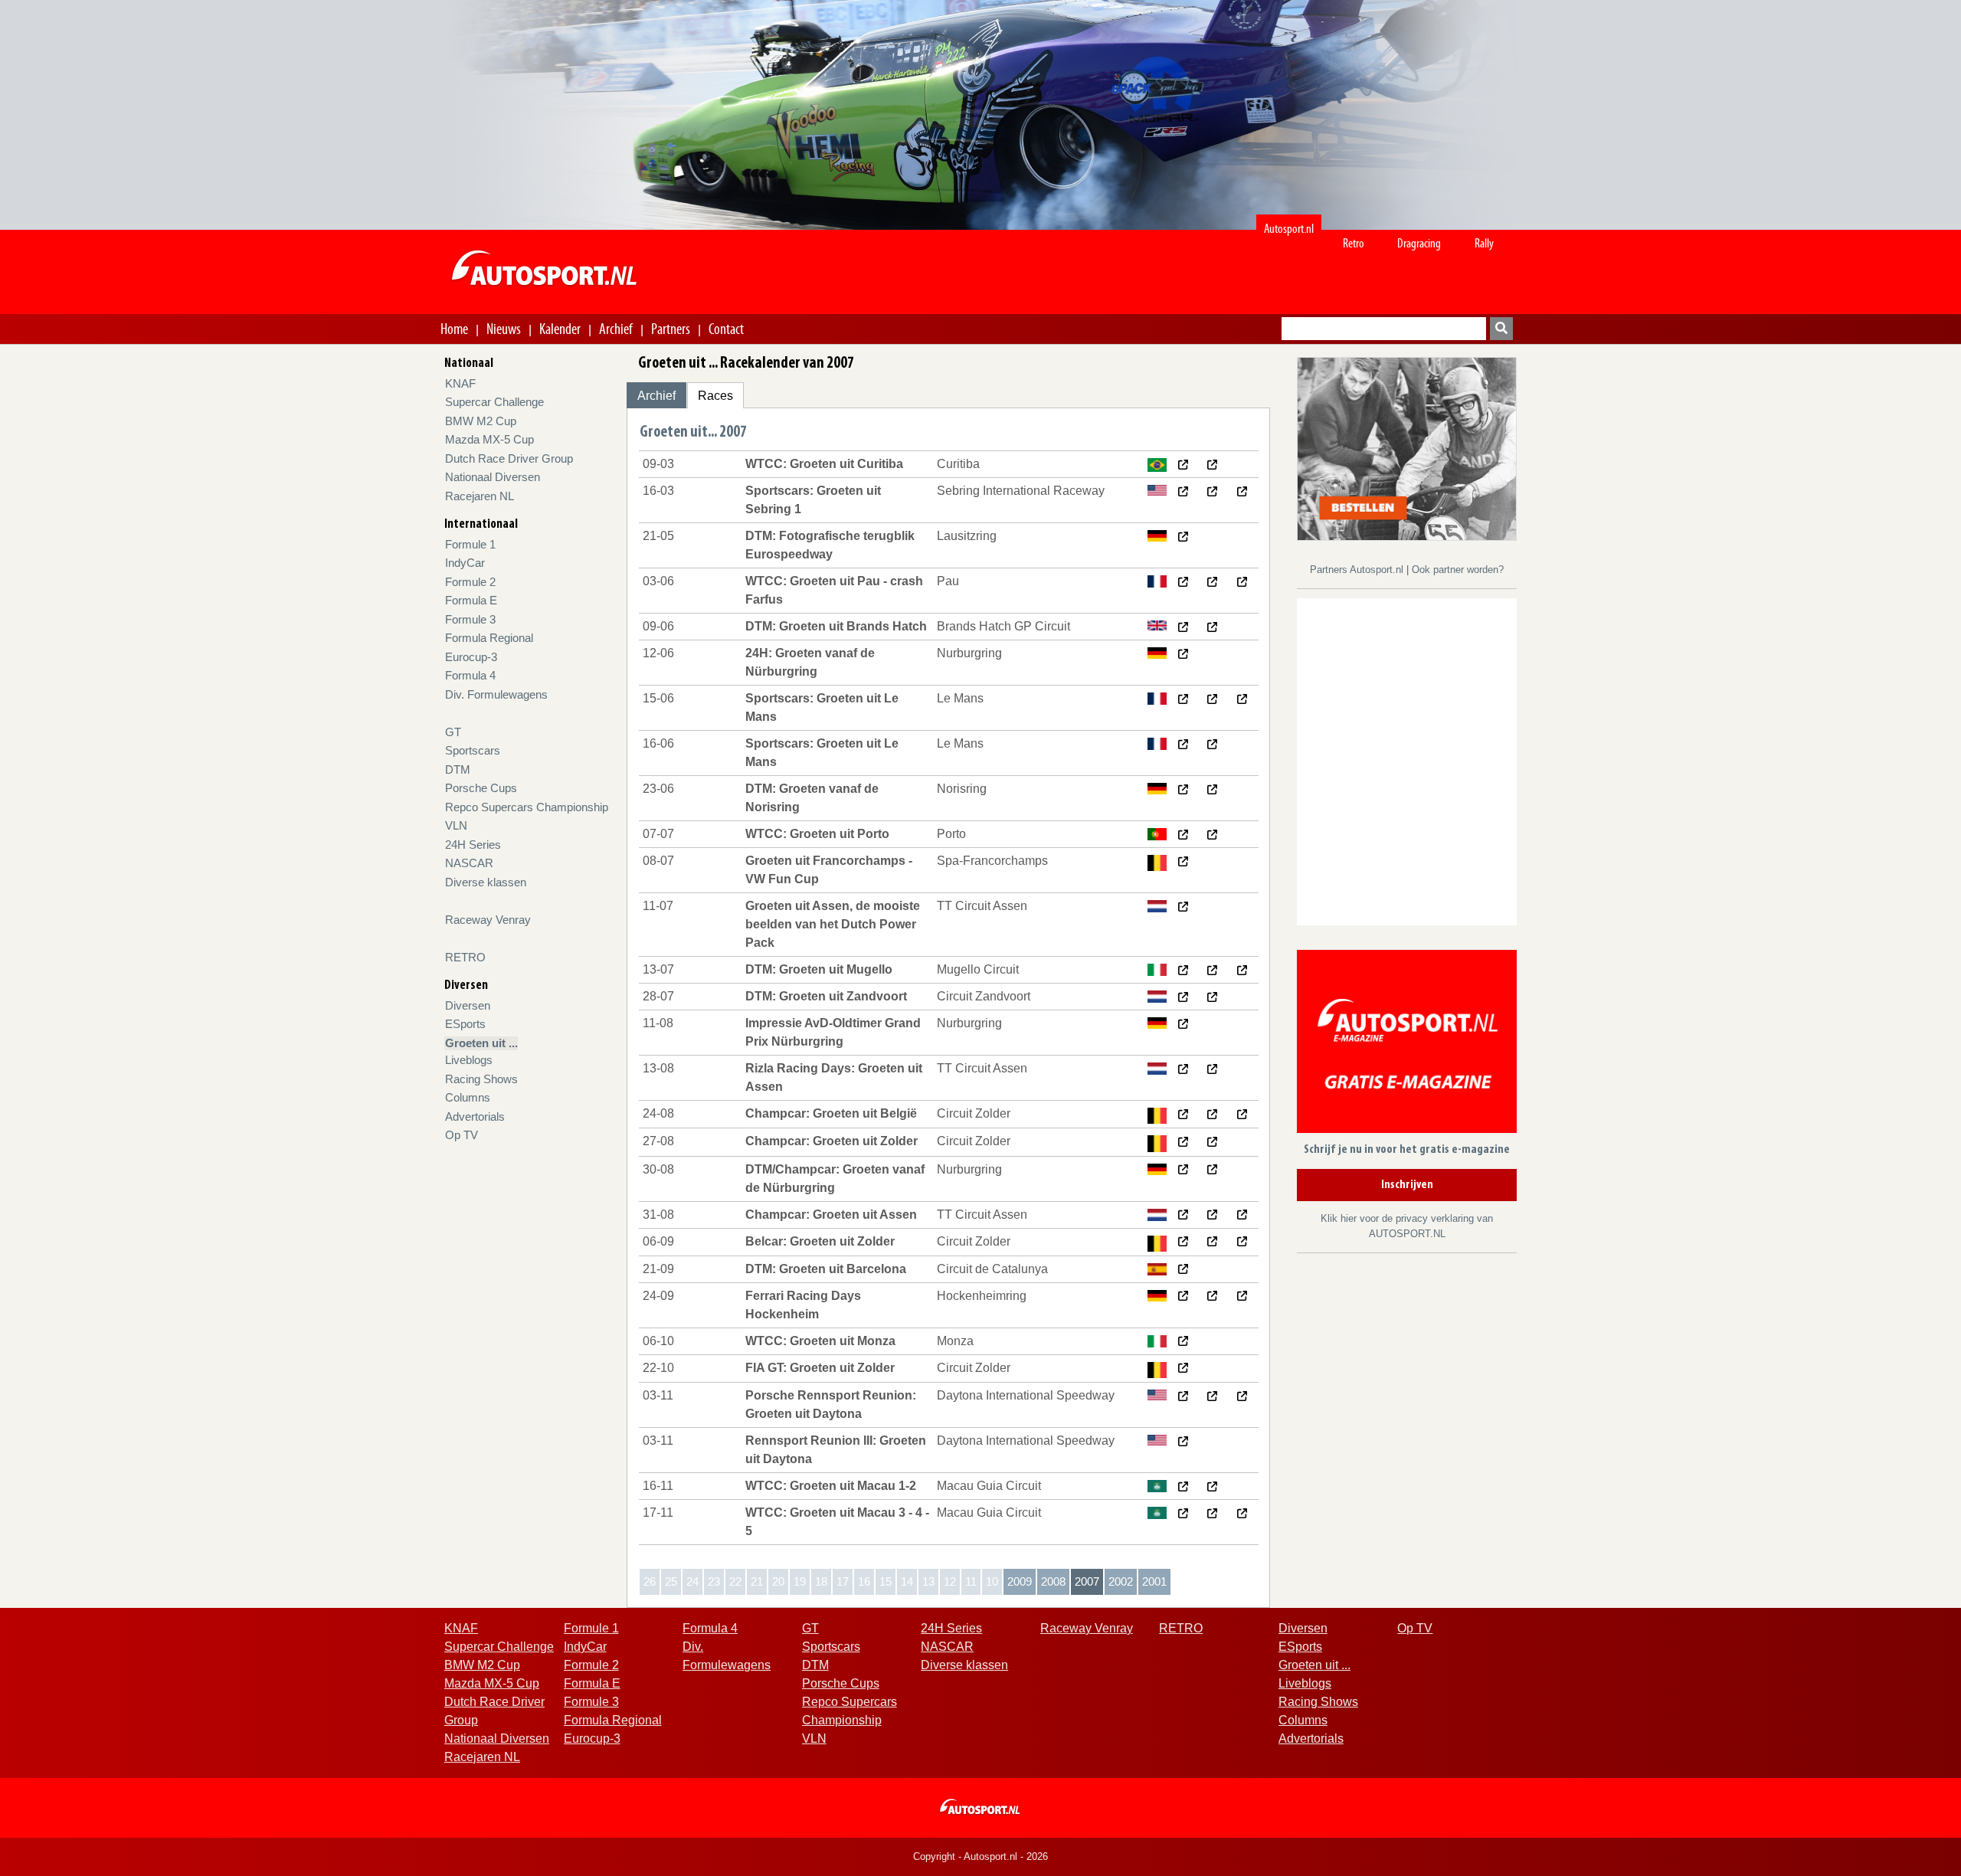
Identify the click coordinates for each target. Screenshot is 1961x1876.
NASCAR (469, 863)
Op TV (462, 1135)
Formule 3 (470, 619)
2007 (1087, 1581)
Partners (671, 329)
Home (454, 329)
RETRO (465, 957)
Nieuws (504, 329)
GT (453, 732)
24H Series (473, 845)
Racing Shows (481, 1079)
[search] (1501, 329)
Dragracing (1419, 243)
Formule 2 (470, 582)
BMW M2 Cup (481, 421)
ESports (465, 1024)
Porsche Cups (481, 788)
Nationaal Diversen (493, 477)
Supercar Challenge (494, 402)
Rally (1484, 243)
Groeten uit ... (481, 1043)
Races (715, 396)
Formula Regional (489, 638)
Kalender (560, 329)
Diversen (468, 1005)
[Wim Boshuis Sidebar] (1407, 448)
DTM (458, 769)
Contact (726, 329)
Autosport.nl (1289, 229)
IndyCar (465, 563)
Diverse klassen (486, 882)
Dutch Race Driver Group (509, 458)
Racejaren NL (480, 496)
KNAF (460, 383)
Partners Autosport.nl (1358, 570)
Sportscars (473, 750)
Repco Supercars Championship (527, 807)
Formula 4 (470, 675)
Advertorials (475, 1116)
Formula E (471, 600)
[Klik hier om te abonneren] (1407, 1044)
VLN (456, 825)
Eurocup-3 (471, 657)
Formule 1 (470, 544)
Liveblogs (469, 1060)
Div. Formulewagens (496, 694)
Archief (616, 329)
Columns (468, 1097)
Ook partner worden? (1458, 570)
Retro (1354, 243)
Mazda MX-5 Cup (489, 439)
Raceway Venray (488, 920)
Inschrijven (1407, 1185)
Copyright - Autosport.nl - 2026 (980, 1856)
